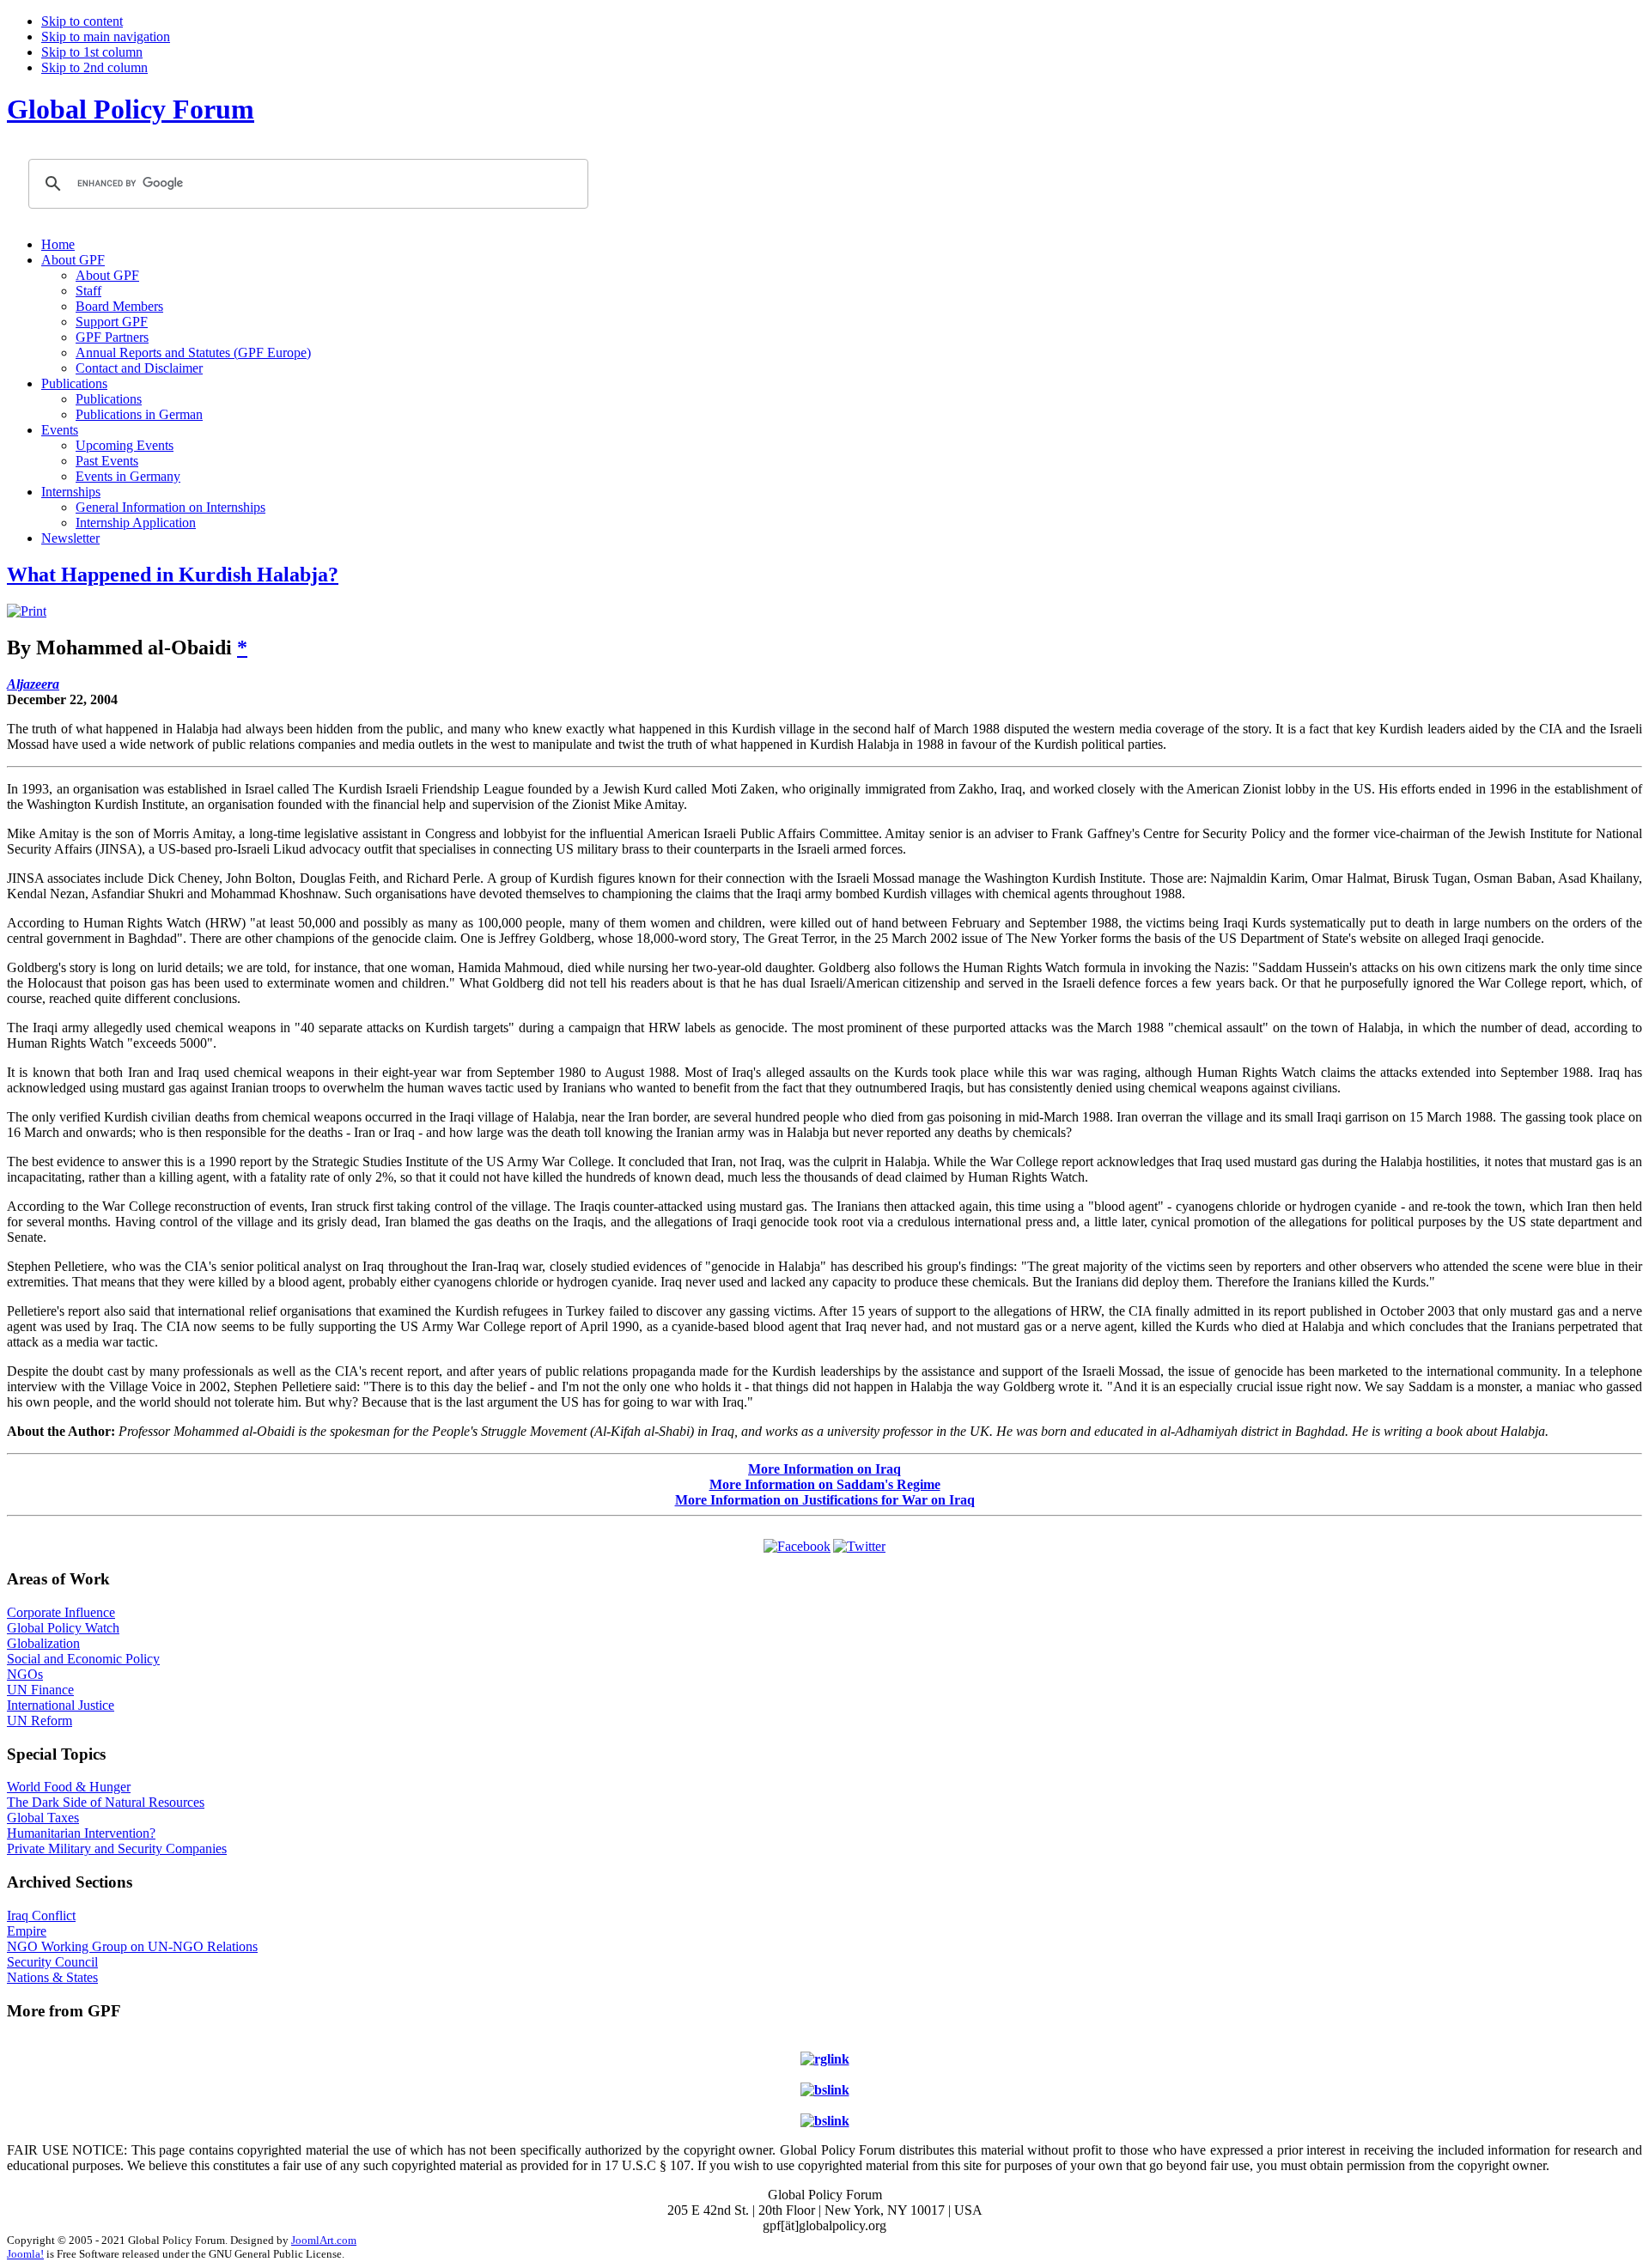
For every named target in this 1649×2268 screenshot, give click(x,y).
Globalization (43, 1643)
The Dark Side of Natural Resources (106, 1802)
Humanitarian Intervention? (81, 1833)
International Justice (61, 1705)
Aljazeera (33, 684)
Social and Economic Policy (83, 1659)
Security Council (52, 1962)
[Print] (27, 611)
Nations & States (52, 1977)
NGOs (25, 1674)
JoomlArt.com (324, 2240)
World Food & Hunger (69, 1787)
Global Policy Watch (63, 1628)
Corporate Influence (61, 1612)
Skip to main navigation (106, 36)
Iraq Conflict (41, 1915)
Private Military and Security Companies (117, 1848)
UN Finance (40, 1690)
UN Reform (40, 1721)
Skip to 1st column (92, 52)
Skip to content (82, 21)
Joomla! (25, 2254)
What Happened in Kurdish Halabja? (173, 575)
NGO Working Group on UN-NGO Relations (132, 1946)
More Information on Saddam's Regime (825, 1484)
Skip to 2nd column (94, 67)
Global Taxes (43, 1818)
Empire (27, 1931)
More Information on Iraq (824, 1469)
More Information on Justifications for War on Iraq (825, 1500)
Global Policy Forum (131, 109)
